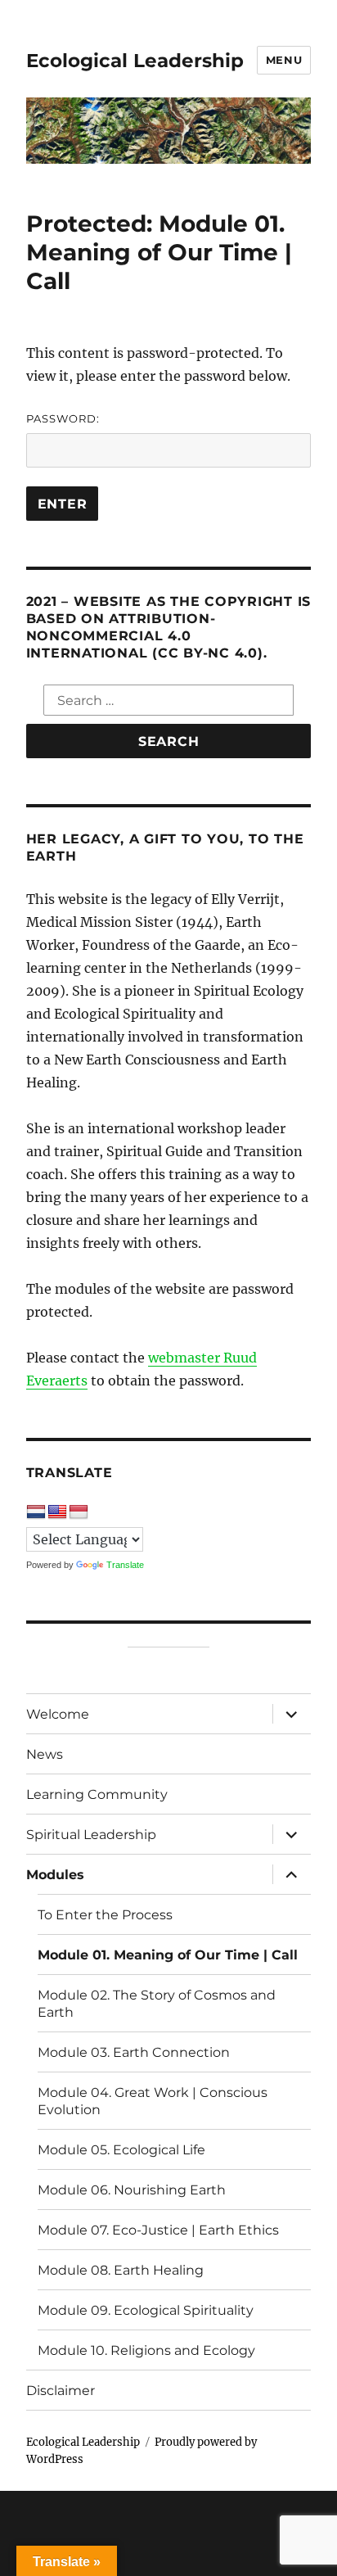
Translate (125, 1565)
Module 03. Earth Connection (134, 2052)
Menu (284, 60)
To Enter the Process (105, 1915)
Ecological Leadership (135, 61)
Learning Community (97, 1794)
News (45, 1754)
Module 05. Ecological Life (121, 2150)
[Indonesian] (79, 1512)
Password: (63, 418)
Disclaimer (61, 2391)
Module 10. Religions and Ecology (146, 2350)
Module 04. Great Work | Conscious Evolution (153, 2101)
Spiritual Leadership (91, 1835)
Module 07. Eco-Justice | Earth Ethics (158, 2230)
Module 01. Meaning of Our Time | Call (168, 1955)
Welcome (58, 1714)
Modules (55, 1875)
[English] (57, 1512)
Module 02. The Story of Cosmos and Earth (157, 2004)
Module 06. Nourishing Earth (132, 2190)
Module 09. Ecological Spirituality (146, 2310)
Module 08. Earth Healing (121, 2270)
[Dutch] (36, 1512)
